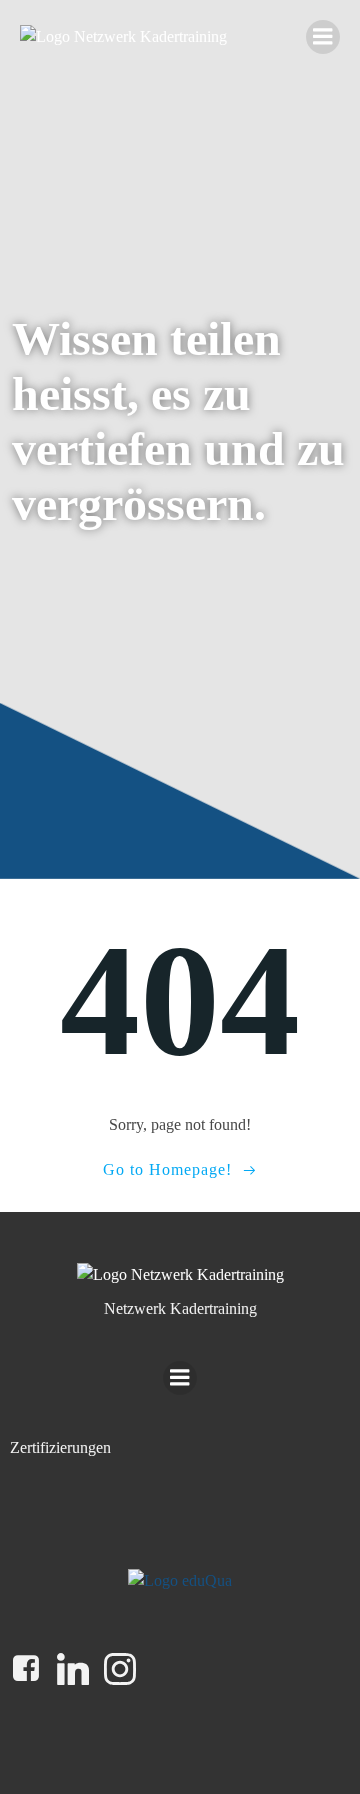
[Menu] (323, 37)
